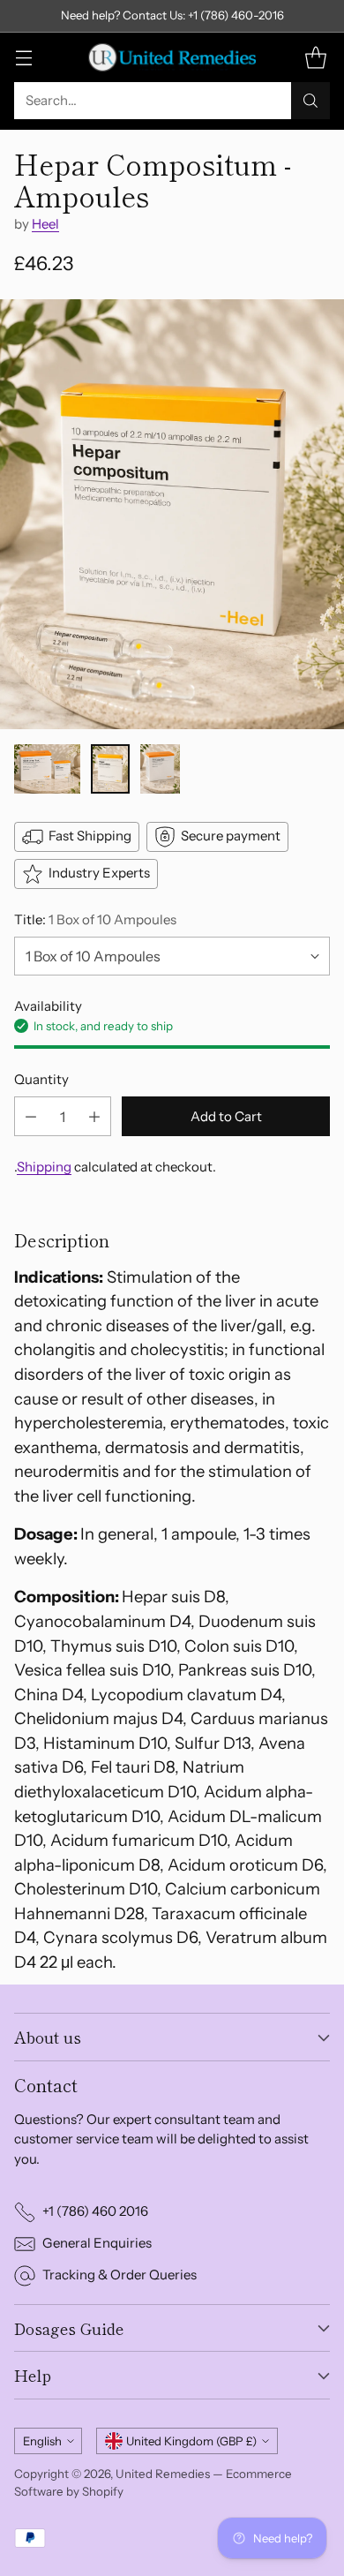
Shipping (44, 1167)
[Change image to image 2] (111, 769)
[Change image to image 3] (160, 769)
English (42, 2441)
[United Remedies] (172, 57)
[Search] (310, 101)
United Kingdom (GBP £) (191, 2441)
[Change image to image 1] (47, 769)
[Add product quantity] (94, 1116)
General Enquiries (97, 2243)
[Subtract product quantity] (31, 1116)
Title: (95, 919)
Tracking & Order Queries (120, 2275)
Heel (45, 224)
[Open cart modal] (315, 57)
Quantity (41, 1079)
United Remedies (163, 2474)
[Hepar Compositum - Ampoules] (172, 515)
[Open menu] (23, 57)
